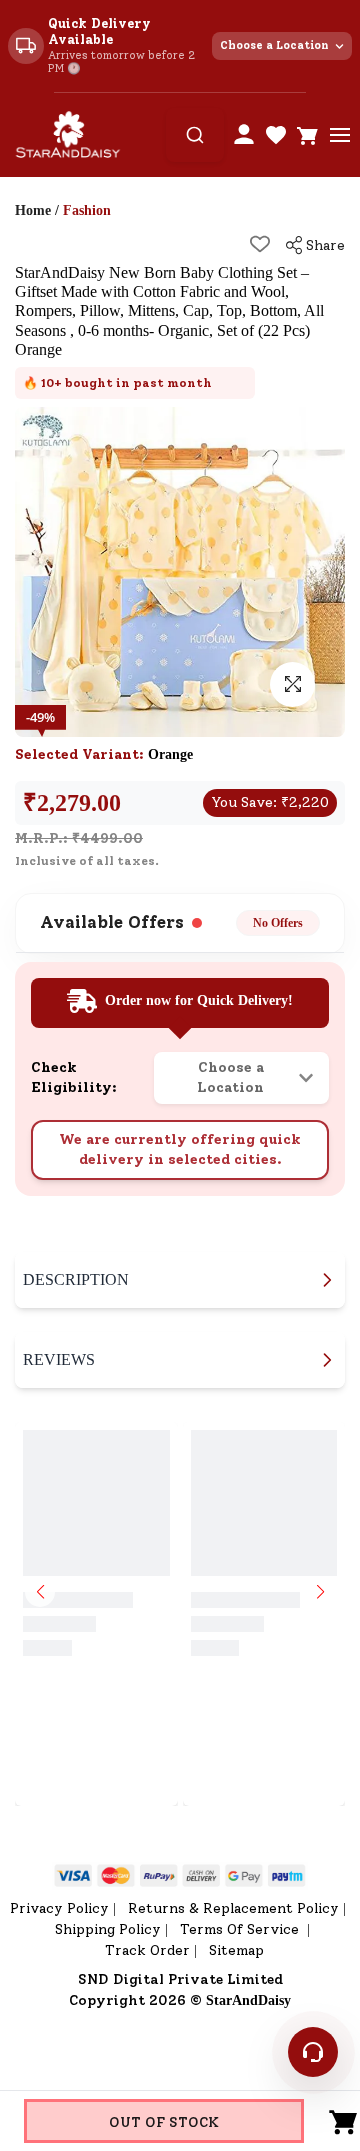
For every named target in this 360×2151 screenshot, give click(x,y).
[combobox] (195, 135)
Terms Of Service (241, 1929)
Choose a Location (274, 45)
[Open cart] (308, 135)
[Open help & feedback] (313, 2052)
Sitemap (236, 1950)
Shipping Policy (108, 1929)
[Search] (195, 135)
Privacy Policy (59, 1908)
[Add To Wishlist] (260, 244)
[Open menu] (340, 135)
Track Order (147, 1950)
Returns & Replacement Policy (233, 1908)
